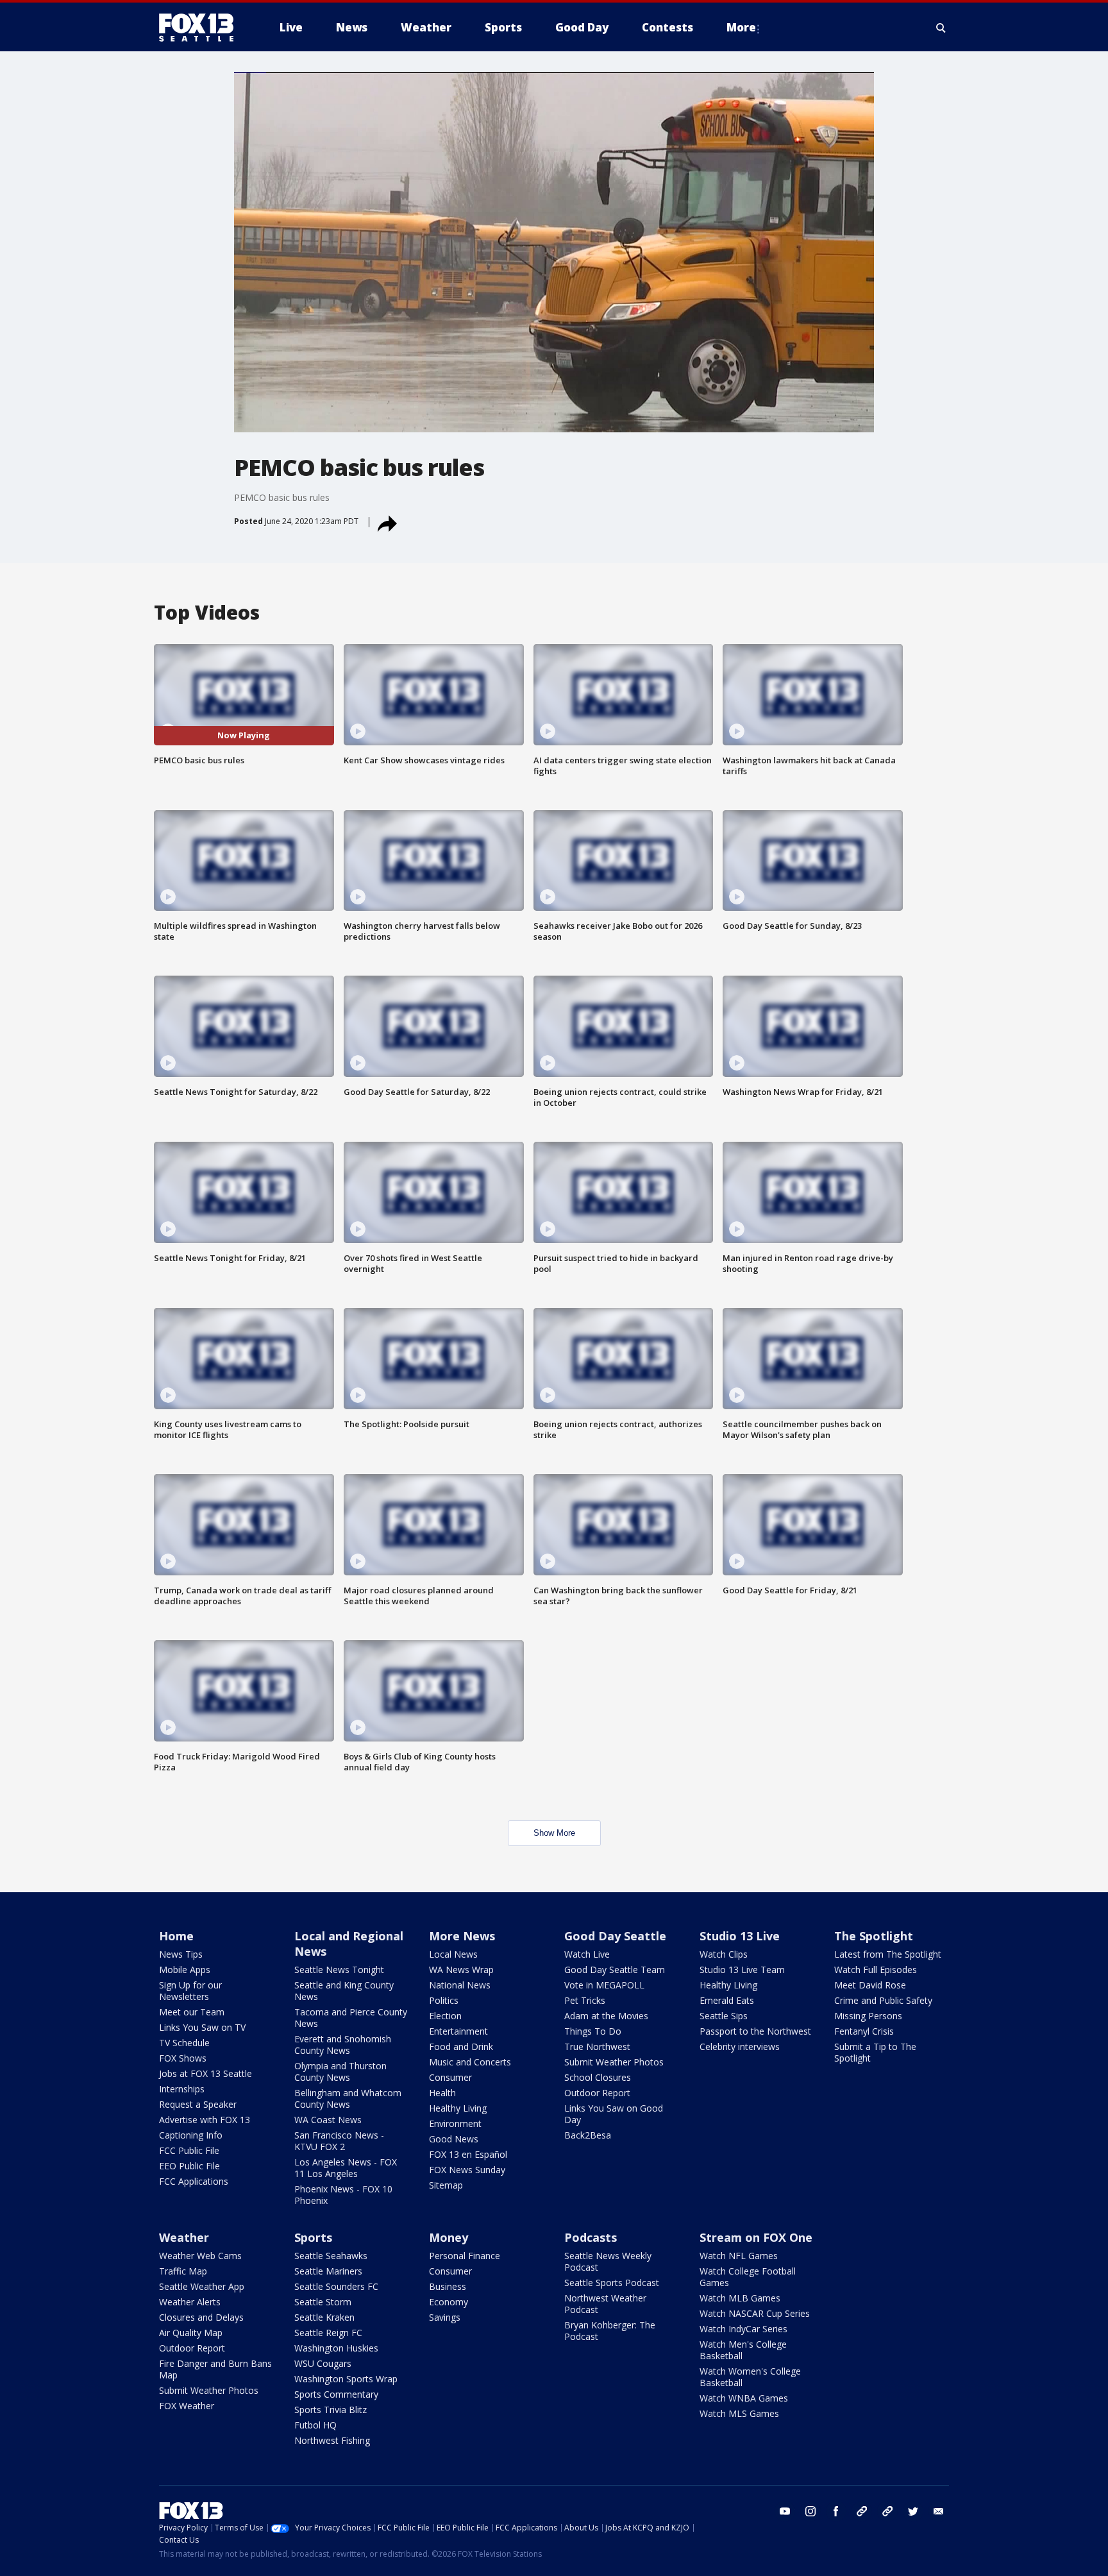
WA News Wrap (461, 1970)
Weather (184, 2237)
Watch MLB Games (740, 2298)
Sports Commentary (336, 2394)
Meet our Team (192, 2012)
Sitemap (446, 2185)
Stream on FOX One (756, 2237)
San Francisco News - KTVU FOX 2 (339, 2141)
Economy (449, 2302)
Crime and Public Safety (883, 2000)
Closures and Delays (201, 2317)
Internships (182, 2089)
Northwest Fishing (332, 2440)
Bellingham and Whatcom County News (348, 2098)
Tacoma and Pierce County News (351, 2018)
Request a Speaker (198, 2104)
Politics (444, 2000)
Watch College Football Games (748, 2277)
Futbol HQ (315, 2425)
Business (448, 2286)
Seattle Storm (323, 2302)
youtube (785, 2511)
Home (176, 1936)
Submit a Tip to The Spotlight (875, 2052)
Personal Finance (465, 2256)
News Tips (181, 1954)
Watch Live (587, 1954)
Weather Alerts (190, 2302)
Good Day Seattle (615, 1936)
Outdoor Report (597, 2093)
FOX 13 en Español (468, 2154)
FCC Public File (189, 2150)
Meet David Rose (870, 1985)
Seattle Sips (724, 2016)
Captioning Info (191, 2135)
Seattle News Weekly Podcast (608, 2261)
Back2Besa (588, 2135)
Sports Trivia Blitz (331, 2410)
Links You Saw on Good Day (614, 2114)
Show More (554, 1833)
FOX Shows (183, 2058)
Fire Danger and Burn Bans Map (215, 2369)
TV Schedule (184, 2043)
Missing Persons (868, 2016)
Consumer (450, 2077)
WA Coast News (328, 2120)
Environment (455, 2123)
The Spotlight (874, 1936)
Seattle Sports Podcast (612, 2283)
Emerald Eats (727, 2000)
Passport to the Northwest (755, 2031)
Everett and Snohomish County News (343, 2045)
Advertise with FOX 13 (205, 2120)
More (741, 27)
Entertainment (458, 2031)
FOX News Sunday (467, 2170)
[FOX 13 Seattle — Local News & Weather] (201, 28)
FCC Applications (194, 2181)
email (939, 2511)
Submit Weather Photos (614, 2062)
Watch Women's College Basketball (750, 2377)
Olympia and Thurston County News (340, 2072)
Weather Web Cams (200, 2256)
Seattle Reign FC (328, 2333)
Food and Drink (461, 2046)
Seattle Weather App (202, 2286)
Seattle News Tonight (339, 1970)
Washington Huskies (336, 2348)
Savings (445, 2317)
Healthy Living (458, 2108)
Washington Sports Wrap (346, 2379)
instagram (810, 2511)
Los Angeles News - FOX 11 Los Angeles (346, 2168)
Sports (313, 2237)
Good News (454, 2139)
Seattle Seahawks (331, 2256)
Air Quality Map (191, 2333)
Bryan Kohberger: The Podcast (610, 2331)
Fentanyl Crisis (864, 2031)
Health (442, 2093)
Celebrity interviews (740, 2046)
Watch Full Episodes (876, 1970)
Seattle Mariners (328, 2271)
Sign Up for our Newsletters (190, 1991)
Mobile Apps (185, 1970)
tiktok (862, 2511)
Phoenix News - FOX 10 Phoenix (343, 2195)
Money (449, 2237)
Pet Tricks (585, 2000)
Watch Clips (724, 1954)
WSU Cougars (323, 2363)
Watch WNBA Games (744, 2398)
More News (462, 1936)
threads (887, 2511)
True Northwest (597, 2046)
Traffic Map (183, 2271)
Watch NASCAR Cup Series (755, 2313)
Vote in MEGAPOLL (604, 1985)
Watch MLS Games (739, 2413)
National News (460, 1985)
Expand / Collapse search (941, 28)
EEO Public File (189, 2166)
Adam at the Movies (606, 2016)
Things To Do (593, 2031)
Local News (453, 1954)
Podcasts (591, 2237)
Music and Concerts (470, 2062)
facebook (836, 2511)
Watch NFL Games (739, 2256)
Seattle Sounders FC (336, 2286)
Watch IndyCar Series (743, 2329)
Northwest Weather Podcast (605, 2304)
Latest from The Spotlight (888, 1954)
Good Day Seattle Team (615, 1970)
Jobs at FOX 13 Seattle (206, 2073)
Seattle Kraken (324, 2317)
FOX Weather (187, 2406)
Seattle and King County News (344, 1991)
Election (445, 2016)
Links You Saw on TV (202, 2027)
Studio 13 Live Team (742, 1970)
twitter (913, 2511)
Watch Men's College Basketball (743, 2350)
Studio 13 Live (740, 1936)
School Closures (598, 2077)
